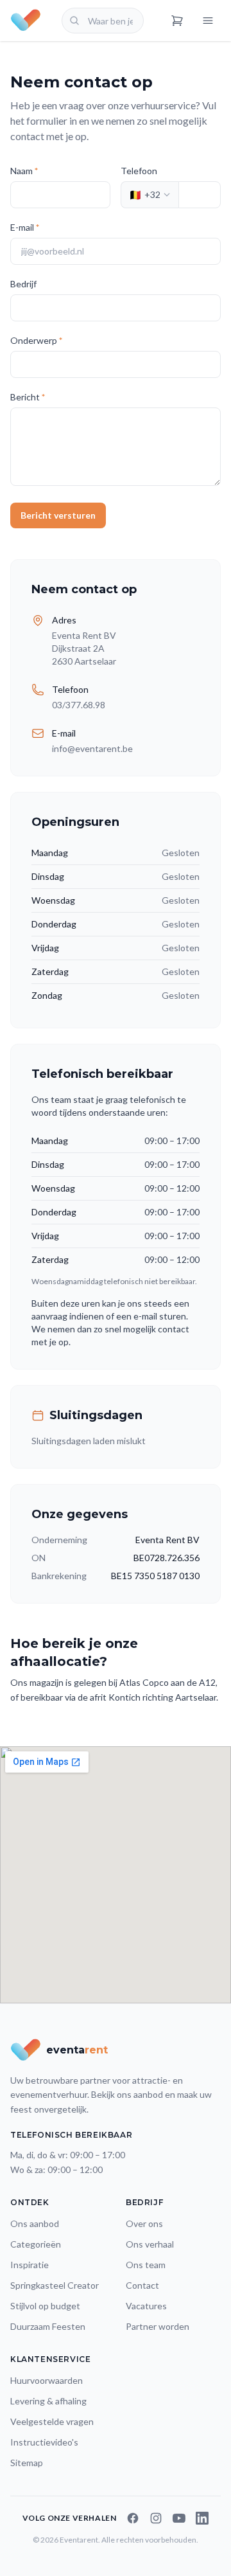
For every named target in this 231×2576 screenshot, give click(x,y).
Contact (142, 2285)
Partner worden (158, 2326)
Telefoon (139, 171)
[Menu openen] (208, 21)
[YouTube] (179, 2518)
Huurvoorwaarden (47, 2380)
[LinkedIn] (202, 2518)
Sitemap (27, 2463)
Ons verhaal (150, 2244)
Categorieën (36, 2244)
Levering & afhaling (48, 2401)
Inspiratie (30, 2265)
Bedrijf (23, 284)
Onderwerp (36, 340)
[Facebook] (133, 2518)
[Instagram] (156, 2518)
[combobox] (103, 21)
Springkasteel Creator (55, 2285)
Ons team (146, 2265)
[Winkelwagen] (177, 21)
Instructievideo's (44, 2442)
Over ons (144, 2223)
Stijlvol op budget (45, 2306)
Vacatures (146, 2306)
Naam (24, 171)
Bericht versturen (58, 515)
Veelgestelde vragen (52, 2421)
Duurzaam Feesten (48, 2326)
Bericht (28, 397)
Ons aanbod (35, 2223)
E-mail (25, 227)
